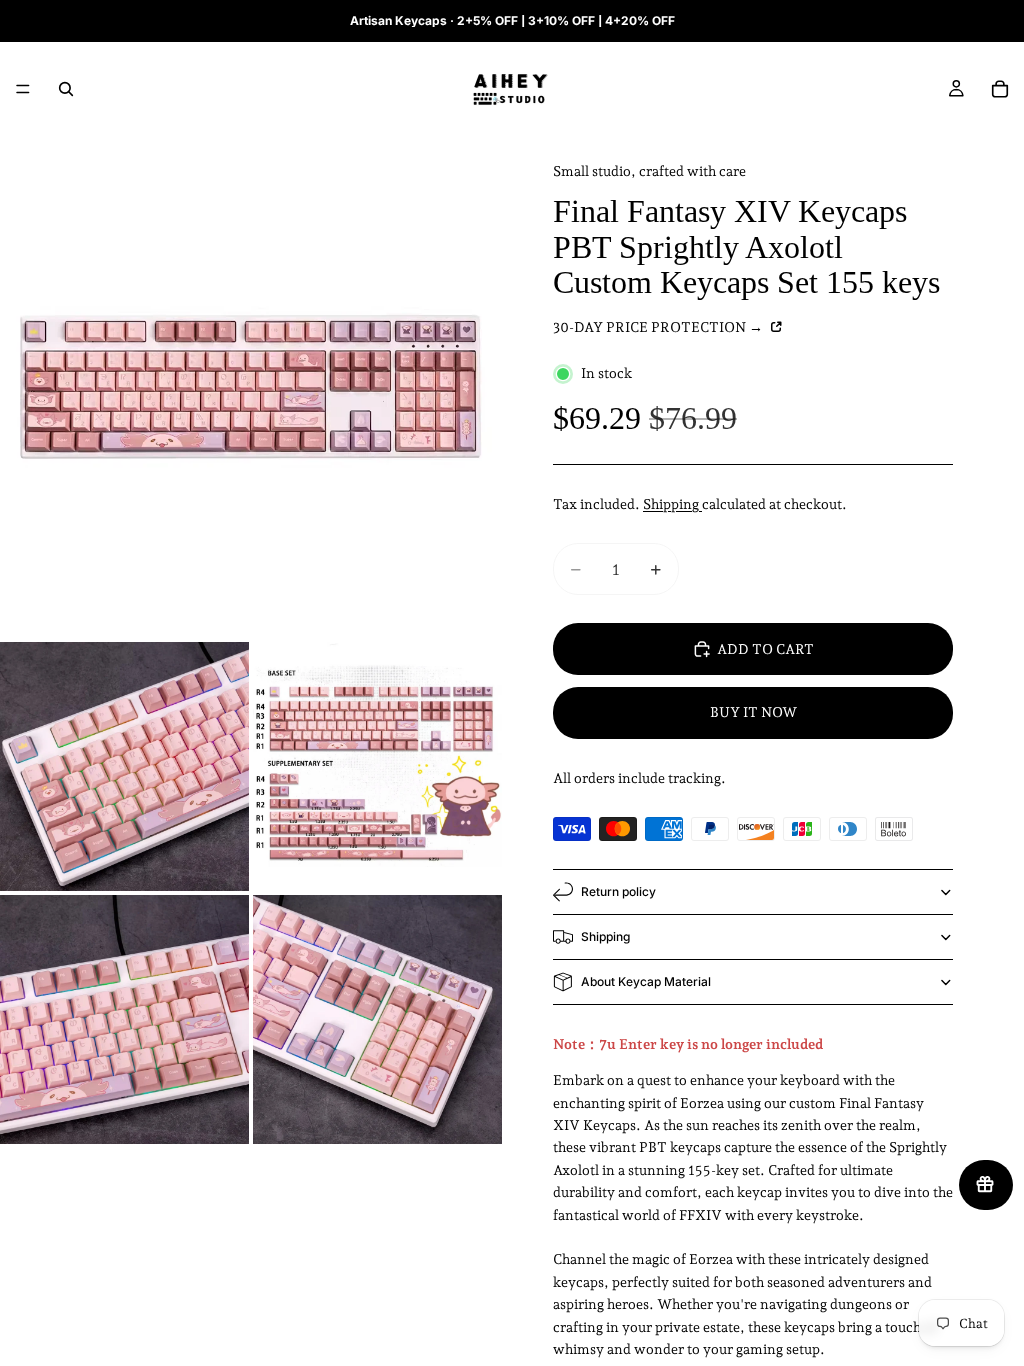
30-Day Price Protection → (659, 327)
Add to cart (765, 649)
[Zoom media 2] (124, 766)
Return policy (618, 891)
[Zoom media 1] (251, 387)
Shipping (672, 504)
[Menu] (23, 89)
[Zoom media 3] (377, 766)
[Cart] (1000, 89)
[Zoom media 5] (377, 1019)
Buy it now (753, 712)
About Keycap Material (646, 981)
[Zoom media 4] (124, 1019)
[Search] (66, 89)
